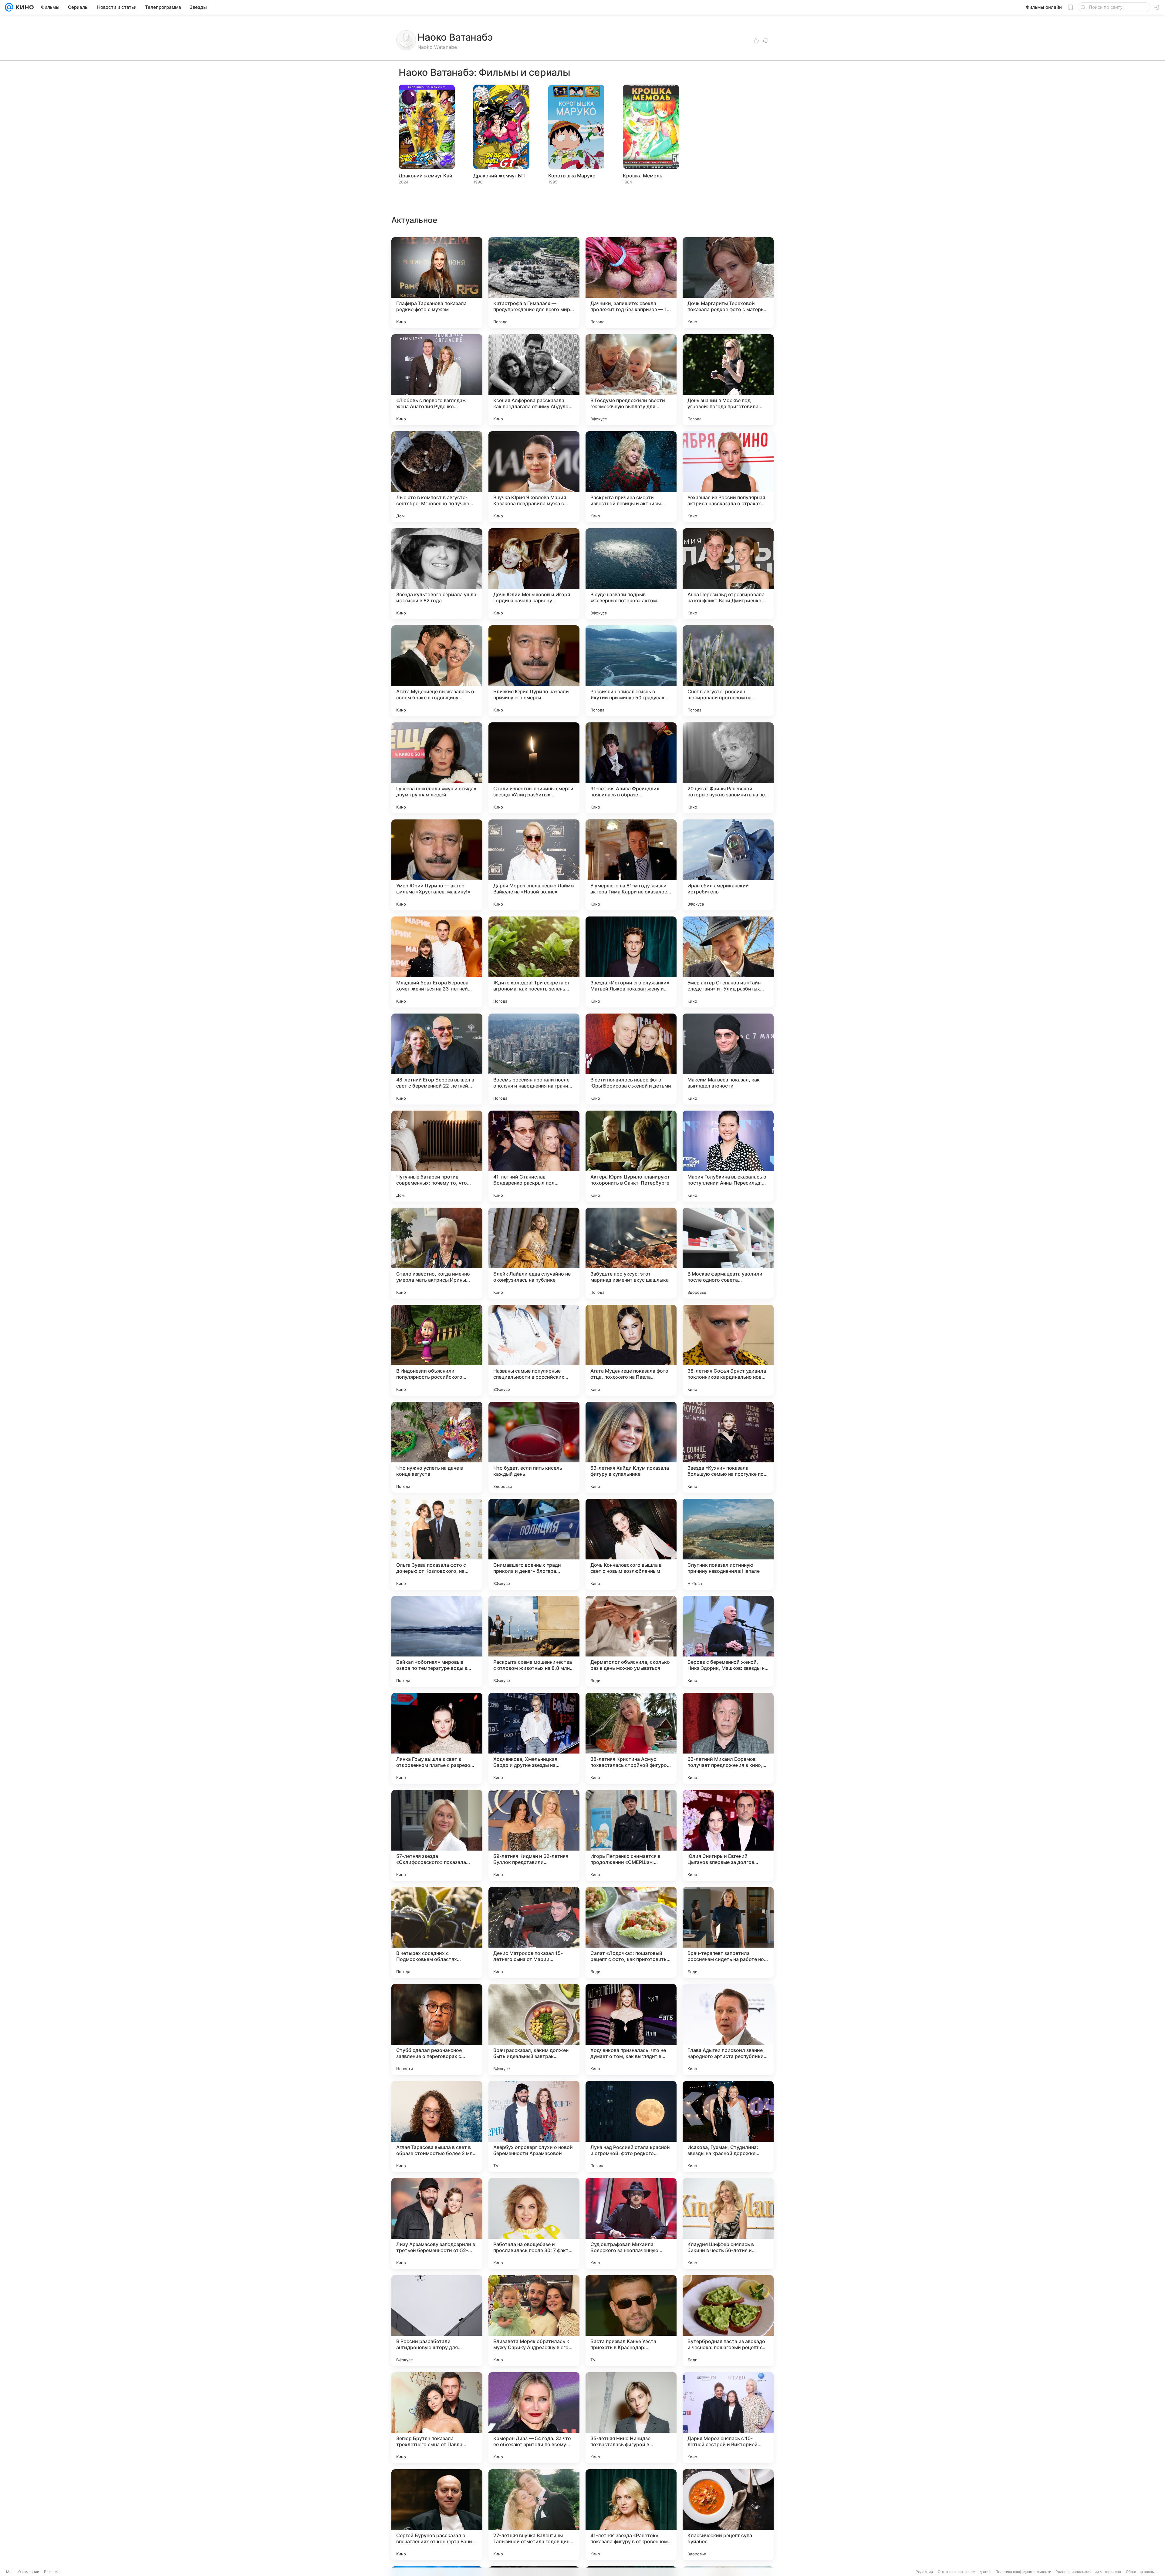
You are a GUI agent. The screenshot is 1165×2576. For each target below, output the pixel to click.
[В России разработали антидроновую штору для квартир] (437, 2321)
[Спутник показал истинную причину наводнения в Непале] (728, 1544)
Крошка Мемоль (643, 176)
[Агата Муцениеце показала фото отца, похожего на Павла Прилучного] (631, 1350)
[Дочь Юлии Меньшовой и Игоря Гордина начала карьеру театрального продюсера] (534, 574)
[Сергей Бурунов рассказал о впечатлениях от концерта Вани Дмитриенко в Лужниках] (437, 2515)
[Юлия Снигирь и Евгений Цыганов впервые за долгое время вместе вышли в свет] (728, 1835)
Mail (10, 2572)
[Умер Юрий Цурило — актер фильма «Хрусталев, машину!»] (437, 865)
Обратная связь (1140, 2572)
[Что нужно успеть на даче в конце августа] (437, 1447)
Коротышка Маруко (572, 176)
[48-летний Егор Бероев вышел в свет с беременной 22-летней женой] (437, 1059)
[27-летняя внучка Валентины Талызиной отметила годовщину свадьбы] (534, 2515)
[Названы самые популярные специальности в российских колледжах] (534, 1350)
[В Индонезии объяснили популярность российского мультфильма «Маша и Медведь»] (437, 1350)
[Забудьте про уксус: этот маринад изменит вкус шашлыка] (631, 1253)
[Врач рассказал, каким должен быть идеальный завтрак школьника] (534, 2030)
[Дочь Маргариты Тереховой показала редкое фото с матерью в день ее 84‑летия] (728, 283)
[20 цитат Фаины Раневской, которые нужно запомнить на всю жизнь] (728, 768)
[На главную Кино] (24, 7)
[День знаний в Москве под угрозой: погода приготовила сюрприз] (728, 380)
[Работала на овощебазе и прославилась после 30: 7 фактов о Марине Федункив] (534, 2224)
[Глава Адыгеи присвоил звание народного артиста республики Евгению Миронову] (728, 2030)
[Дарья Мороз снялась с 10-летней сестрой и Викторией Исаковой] (728, 2418)
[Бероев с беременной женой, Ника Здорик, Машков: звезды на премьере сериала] (728, 1641)
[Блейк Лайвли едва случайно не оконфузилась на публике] (534, 1253)
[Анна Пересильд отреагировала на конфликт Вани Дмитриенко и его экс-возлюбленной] (728, 574)
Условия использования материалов (1089, 2572)
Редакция (924, 2572)
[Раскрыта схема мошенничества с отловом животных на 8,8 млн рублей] (534, 1641)
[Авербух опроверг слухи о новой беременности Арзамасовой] (534, 2127)
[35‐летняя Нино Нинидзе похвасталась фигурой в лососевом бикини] (631, 2418)
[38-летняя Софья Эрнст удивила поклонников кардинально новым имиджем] (728, 1350)
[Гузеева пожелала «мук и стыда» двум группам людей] (437, 768)
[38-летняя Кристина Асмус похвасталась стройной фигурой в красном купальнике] (631, 1738)
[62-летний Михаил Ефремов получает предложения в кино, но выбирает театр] (728, 1738)
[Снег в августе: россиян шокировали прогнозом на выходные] (728, 671)
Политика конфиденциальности (1023, 2572)
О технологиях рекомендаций (964, 2572)
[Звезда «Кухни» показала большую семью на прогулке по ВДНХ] (728, 1447)
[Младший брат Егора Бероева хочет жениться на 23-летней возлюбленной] (437, 962)
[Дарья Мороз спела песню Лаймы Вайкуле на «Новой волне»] (534, 865)
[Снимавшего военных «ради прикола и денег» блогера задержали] (534, 1544)
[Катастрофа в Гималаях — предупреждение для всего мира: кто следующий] (534, 283)
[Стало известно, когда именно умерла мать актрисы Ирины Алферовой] (437, 1253)
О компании (29, 2572)
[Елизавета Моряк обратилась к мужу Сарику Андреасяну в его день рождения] (534, 2321)
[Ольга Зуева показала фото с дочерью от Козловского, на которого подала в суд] (437, 1544)
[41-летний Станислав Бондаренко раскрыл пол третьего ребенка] (534, 1156)
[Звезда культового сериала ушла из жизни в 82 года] (437, 574)
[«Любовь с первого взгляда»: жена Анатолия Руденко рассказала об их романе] (437, 380)
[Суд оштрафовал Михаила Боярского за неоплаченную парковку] (631, 2224)
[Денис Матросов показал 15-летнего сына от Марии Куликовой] (534, 1932)
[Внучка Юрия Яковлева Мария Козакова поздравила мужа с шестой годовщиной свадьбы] (534, 477)
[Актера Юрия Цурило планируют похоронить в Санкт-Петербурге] (631, 1156)
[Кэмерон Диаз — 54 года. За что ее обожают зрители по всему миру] (534, 2418)
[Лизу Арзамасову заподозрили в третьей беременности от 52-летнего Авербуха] (437, 2224)
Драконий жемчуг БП (499, 176)
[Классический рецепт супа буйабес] (728, 2515)
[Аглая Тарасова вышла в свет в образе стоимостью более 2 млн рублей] (437, 2127)
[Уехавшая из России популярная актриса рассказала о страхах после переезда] (728, 477)
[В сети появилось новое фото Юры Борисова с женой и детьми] (631, 1059)
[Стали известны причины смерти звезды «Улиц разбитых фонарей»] (534, 768)
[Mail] (9, 7)
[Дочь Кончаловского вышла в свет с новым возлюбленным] (631, 1544)
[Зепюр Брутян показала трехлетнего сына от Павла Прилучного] (437, 2418)
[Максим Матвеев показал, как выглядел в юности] (728, 1059)
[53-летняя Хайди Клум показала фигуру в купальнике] (631, 1447)
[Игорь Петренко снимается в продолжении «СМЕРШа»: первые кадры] (631, 1835)
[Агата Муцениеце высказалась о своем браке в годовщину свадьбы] (437, 671)
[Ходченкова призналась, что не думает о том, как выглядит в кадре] (631, 2030)
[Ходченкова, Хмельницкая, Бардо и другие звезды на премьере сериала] (534, 1738)
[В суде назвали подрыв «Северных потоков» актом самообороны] (631, 574)
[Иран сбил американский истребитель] (728, 865)
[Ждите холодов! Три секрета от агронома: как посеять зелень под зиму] (534, 962)
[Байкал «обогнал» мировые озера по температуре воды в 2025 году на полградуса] (437, 1641)
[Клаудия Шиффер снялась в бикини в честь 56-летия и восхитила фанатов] (728, 2224)
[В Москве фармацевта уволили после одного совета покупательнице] (728, 1253)
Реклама (52, 2572)
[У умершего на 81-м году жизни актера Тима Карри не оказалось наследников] (631, 865)
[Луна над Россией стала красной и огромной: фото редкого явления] (631, 2127)
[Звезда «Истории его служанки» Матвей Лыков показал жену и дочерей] (631, 962)
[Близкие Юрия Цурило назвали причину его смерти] (534, 671)
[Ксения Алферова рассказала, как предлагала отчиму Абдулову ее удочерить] (534, 380)
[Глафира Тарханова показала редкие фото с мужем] (437, 283)
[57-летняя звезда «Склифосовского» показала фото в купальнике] (437, 1835)
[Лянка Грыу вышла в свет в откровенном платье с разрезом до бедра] (437, 1738)
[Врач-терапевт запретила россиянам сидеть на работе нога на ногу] (728, 1932)
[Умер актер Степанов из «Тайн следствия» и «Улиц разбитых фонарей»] (728, 962)
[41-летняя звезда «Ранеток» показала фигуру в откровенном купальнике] (631, 2515)
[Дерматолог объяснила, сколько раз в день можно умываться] (631, 1641)
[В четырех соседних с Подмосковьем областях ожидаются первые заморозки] (437, 1932)
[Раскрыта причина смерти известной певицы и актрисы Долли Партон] (631, 477)
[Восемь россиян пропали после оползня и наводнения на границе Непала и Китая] (534, 1059)
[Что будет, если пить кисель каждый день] (534, 1447)
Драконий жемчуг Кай (425, 176)
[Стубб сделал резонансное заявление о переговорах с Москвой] (437, 2030)
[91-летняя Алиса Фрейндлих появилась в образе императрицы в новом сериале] (631, 768)
